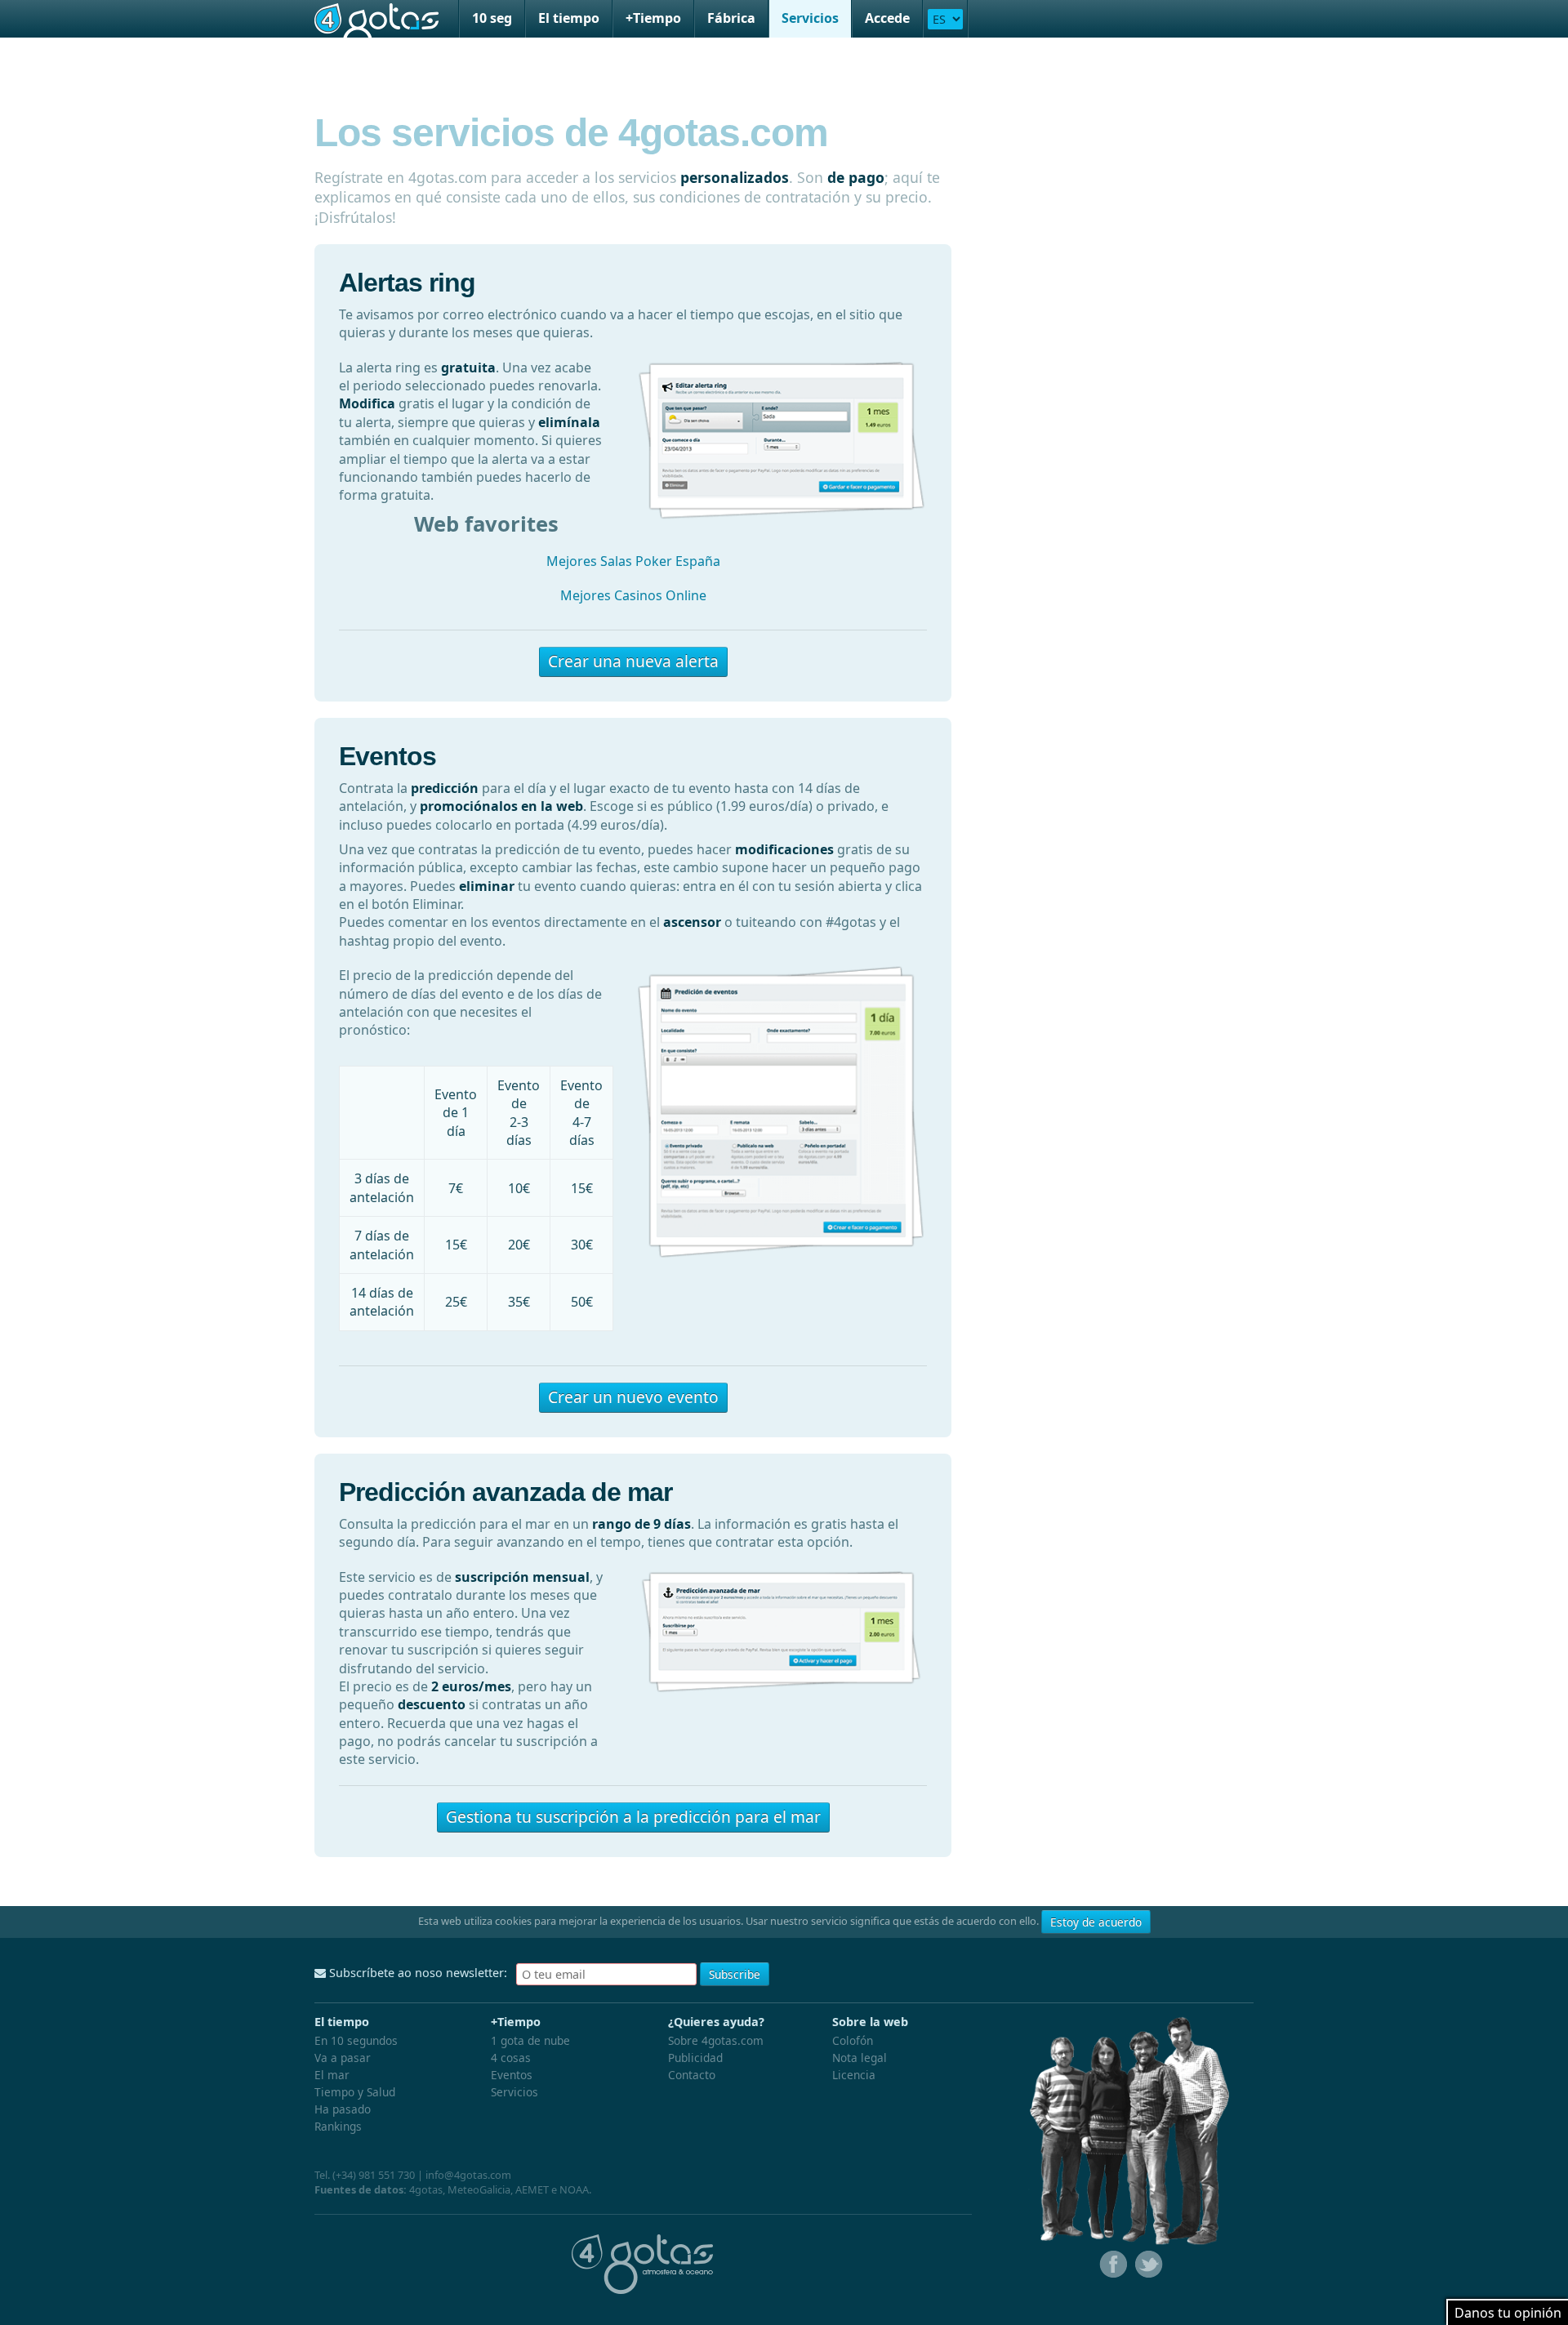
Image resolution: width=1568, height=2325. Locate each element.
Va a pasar (343, 2058)
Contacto (692, 2075)
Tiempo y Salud (355, 2092)
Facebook (1111, 2265)
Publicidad (695, 2058)
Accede (887, 18)
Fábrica (731, 18)
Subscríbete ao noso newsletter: (416, 1973)
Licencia (854, 2075)
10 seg (492, 18)
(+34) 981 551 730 (374, 2175)
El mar (332, 2075)
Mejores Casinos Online (633, 595)
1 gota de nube (530, 2040)
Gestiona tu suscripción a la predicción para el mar (633, 1817)
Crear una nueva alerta (633, 661)
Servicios (810, 18)
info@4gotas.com (468, 2175)
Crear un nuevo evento (633, 1397)
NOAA (574, 2189)
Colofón (853, 2040)
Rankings (338, 2126)
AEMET (532, 2189)
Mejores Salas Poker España (633, 561)
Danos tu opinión (1508, 2313)
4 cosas (511, 2058)
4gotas (376, 19)
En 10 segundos (356, 2040)
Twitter (1147, 2265)
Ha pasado (343, 2109)
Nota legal (860, 2058)
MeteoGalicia (479, 2189)
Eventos (512, 2075)
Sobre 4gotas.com (716, 2040)
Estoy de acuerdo (1096, 1922)
